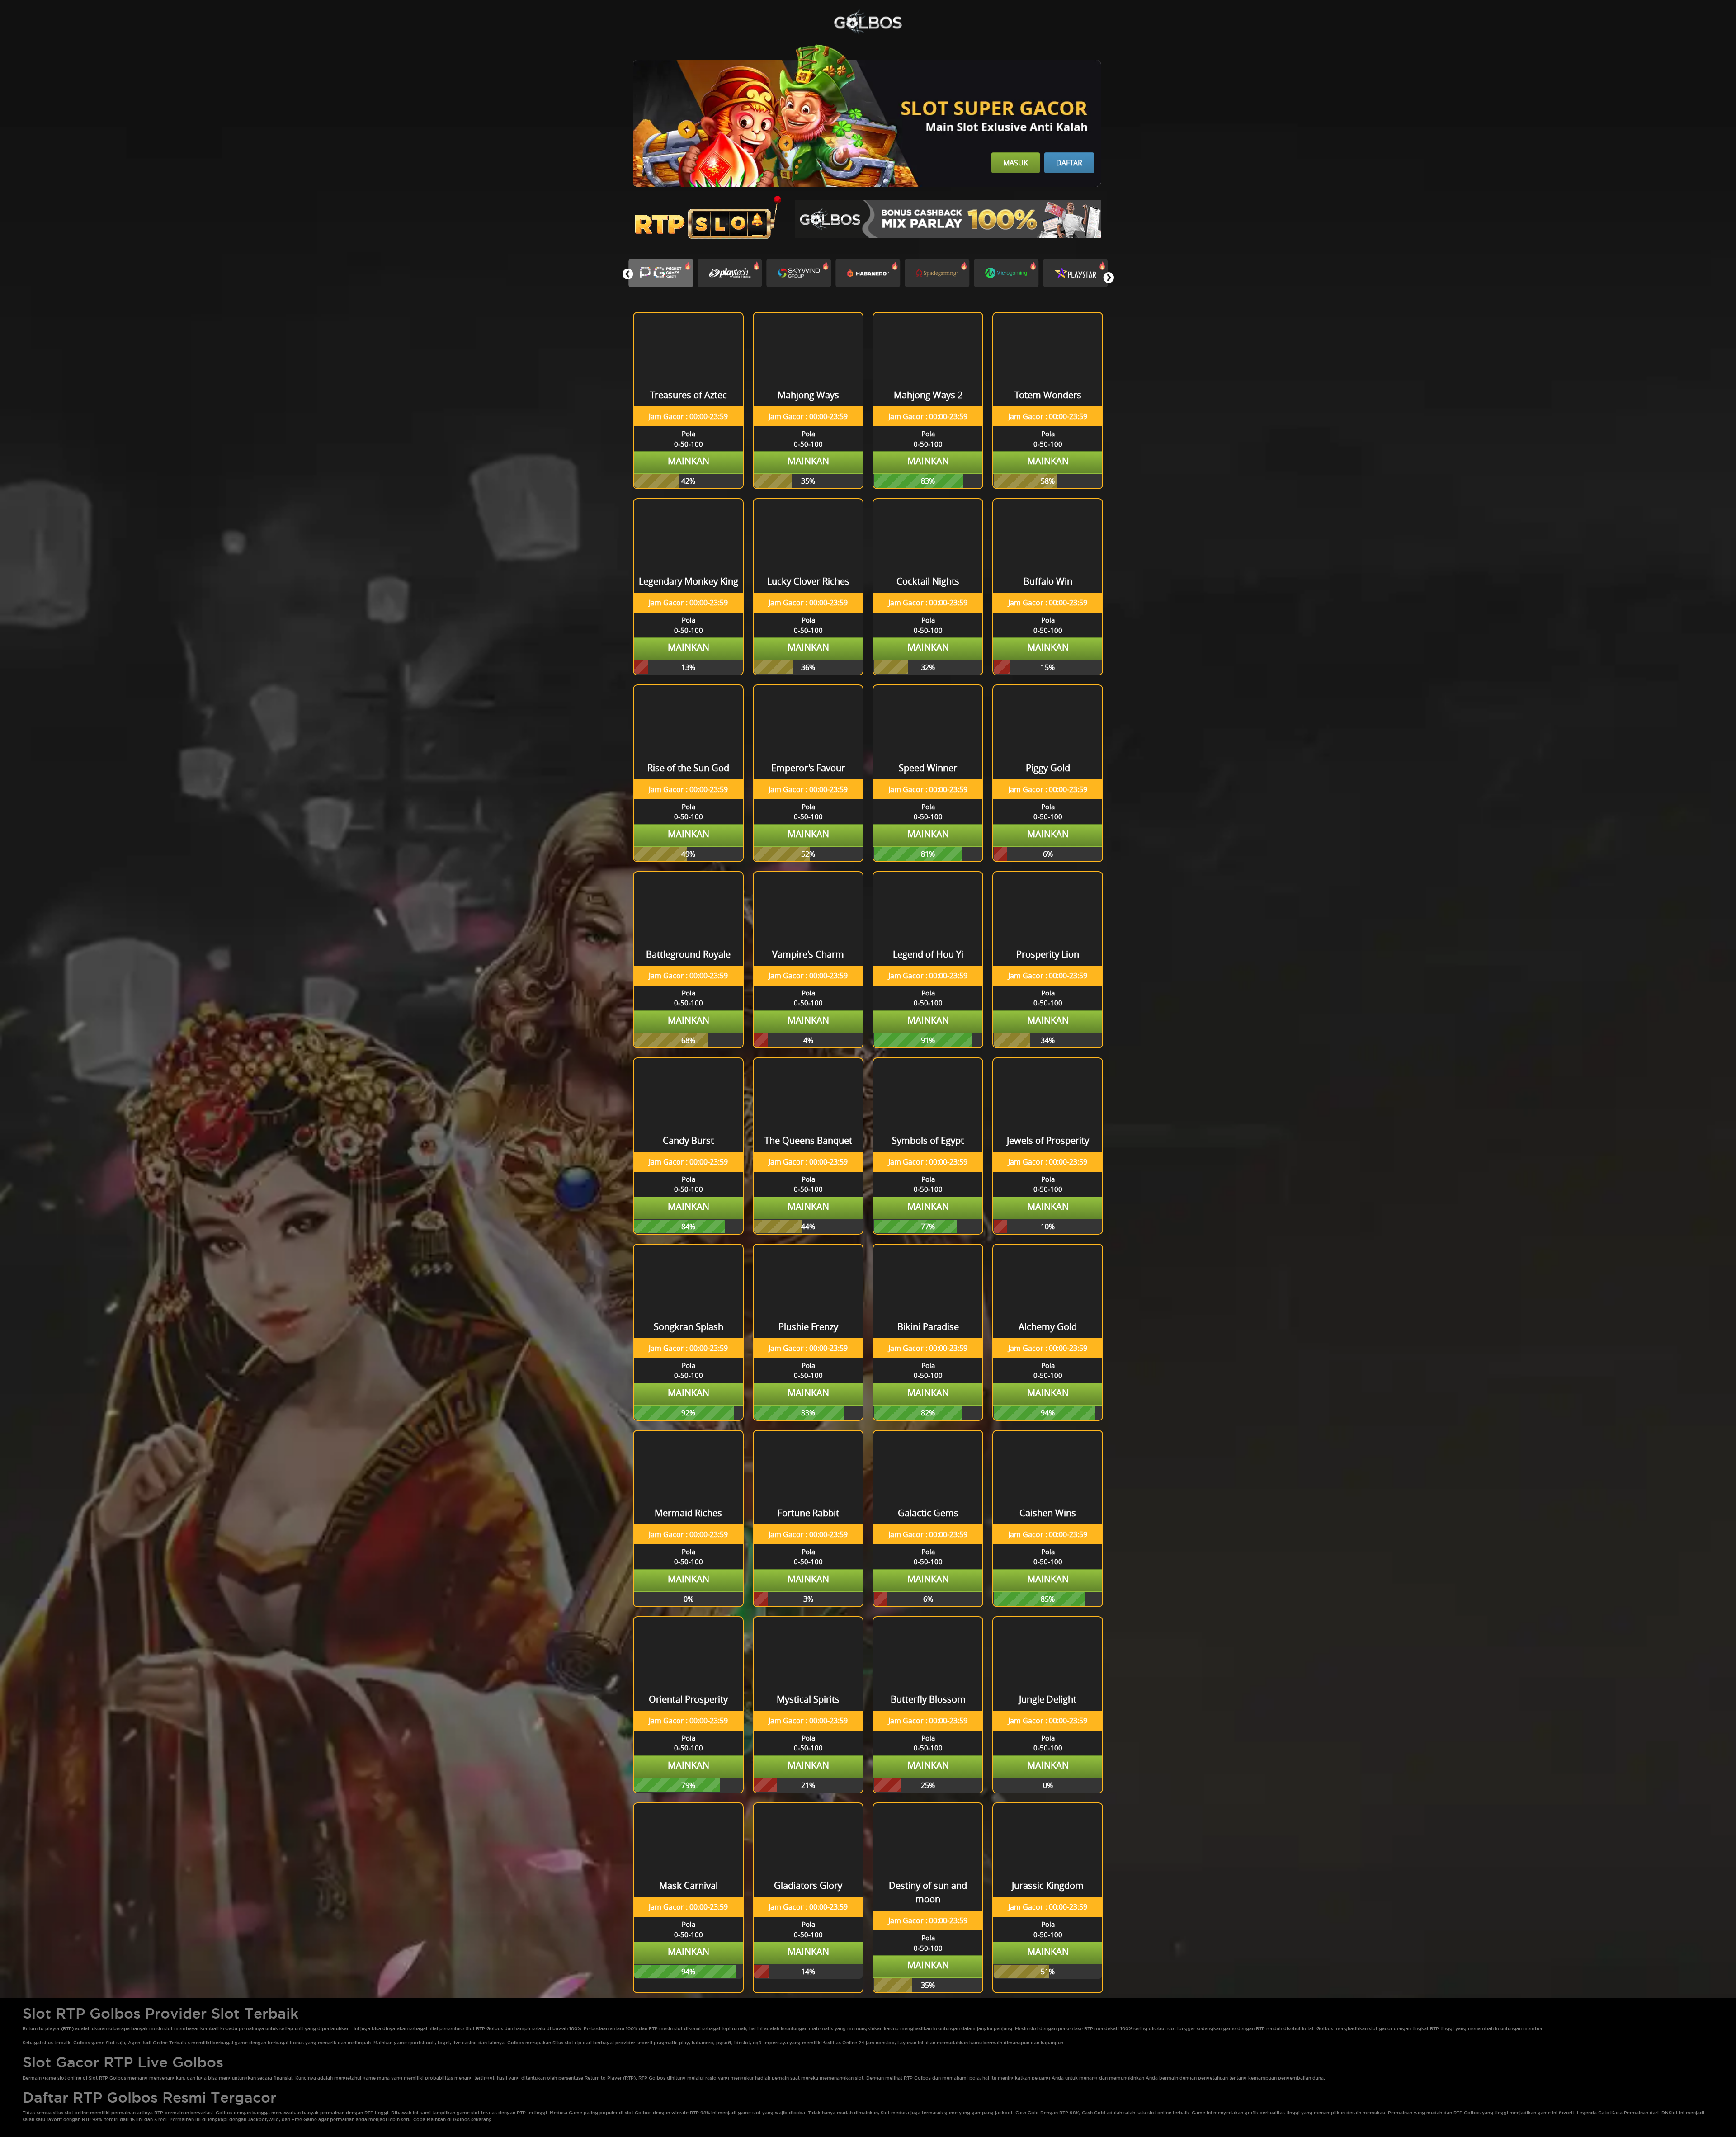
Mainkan (689, 461)
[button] (1108, 278)
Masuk (1016, 163)
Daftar (1069, 163)
